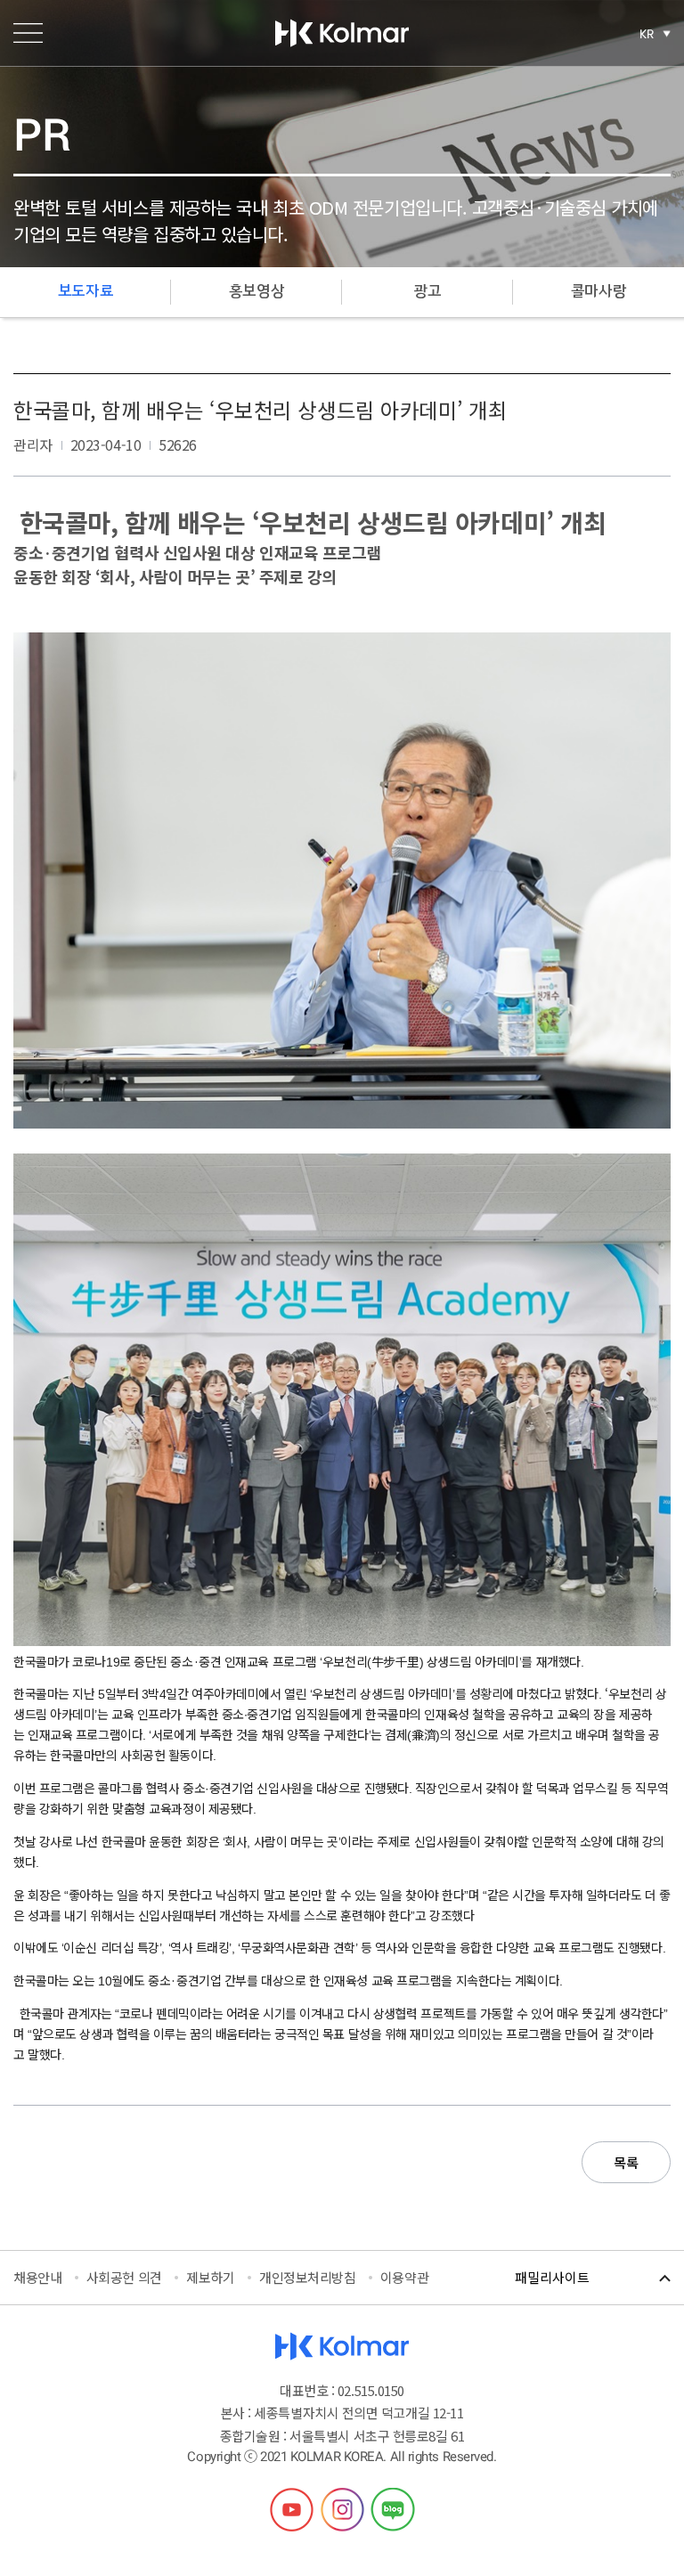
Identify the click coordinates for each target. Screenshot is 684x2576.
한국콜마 (342, 33)
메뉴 (28, 33)
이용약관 (404, 2277)
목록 (626, 2162)
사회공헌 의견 (124, 2277)
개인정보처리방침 (307, 2277)
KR (647, 34)
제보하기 (210, 2277)
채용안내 (37, 2277)
